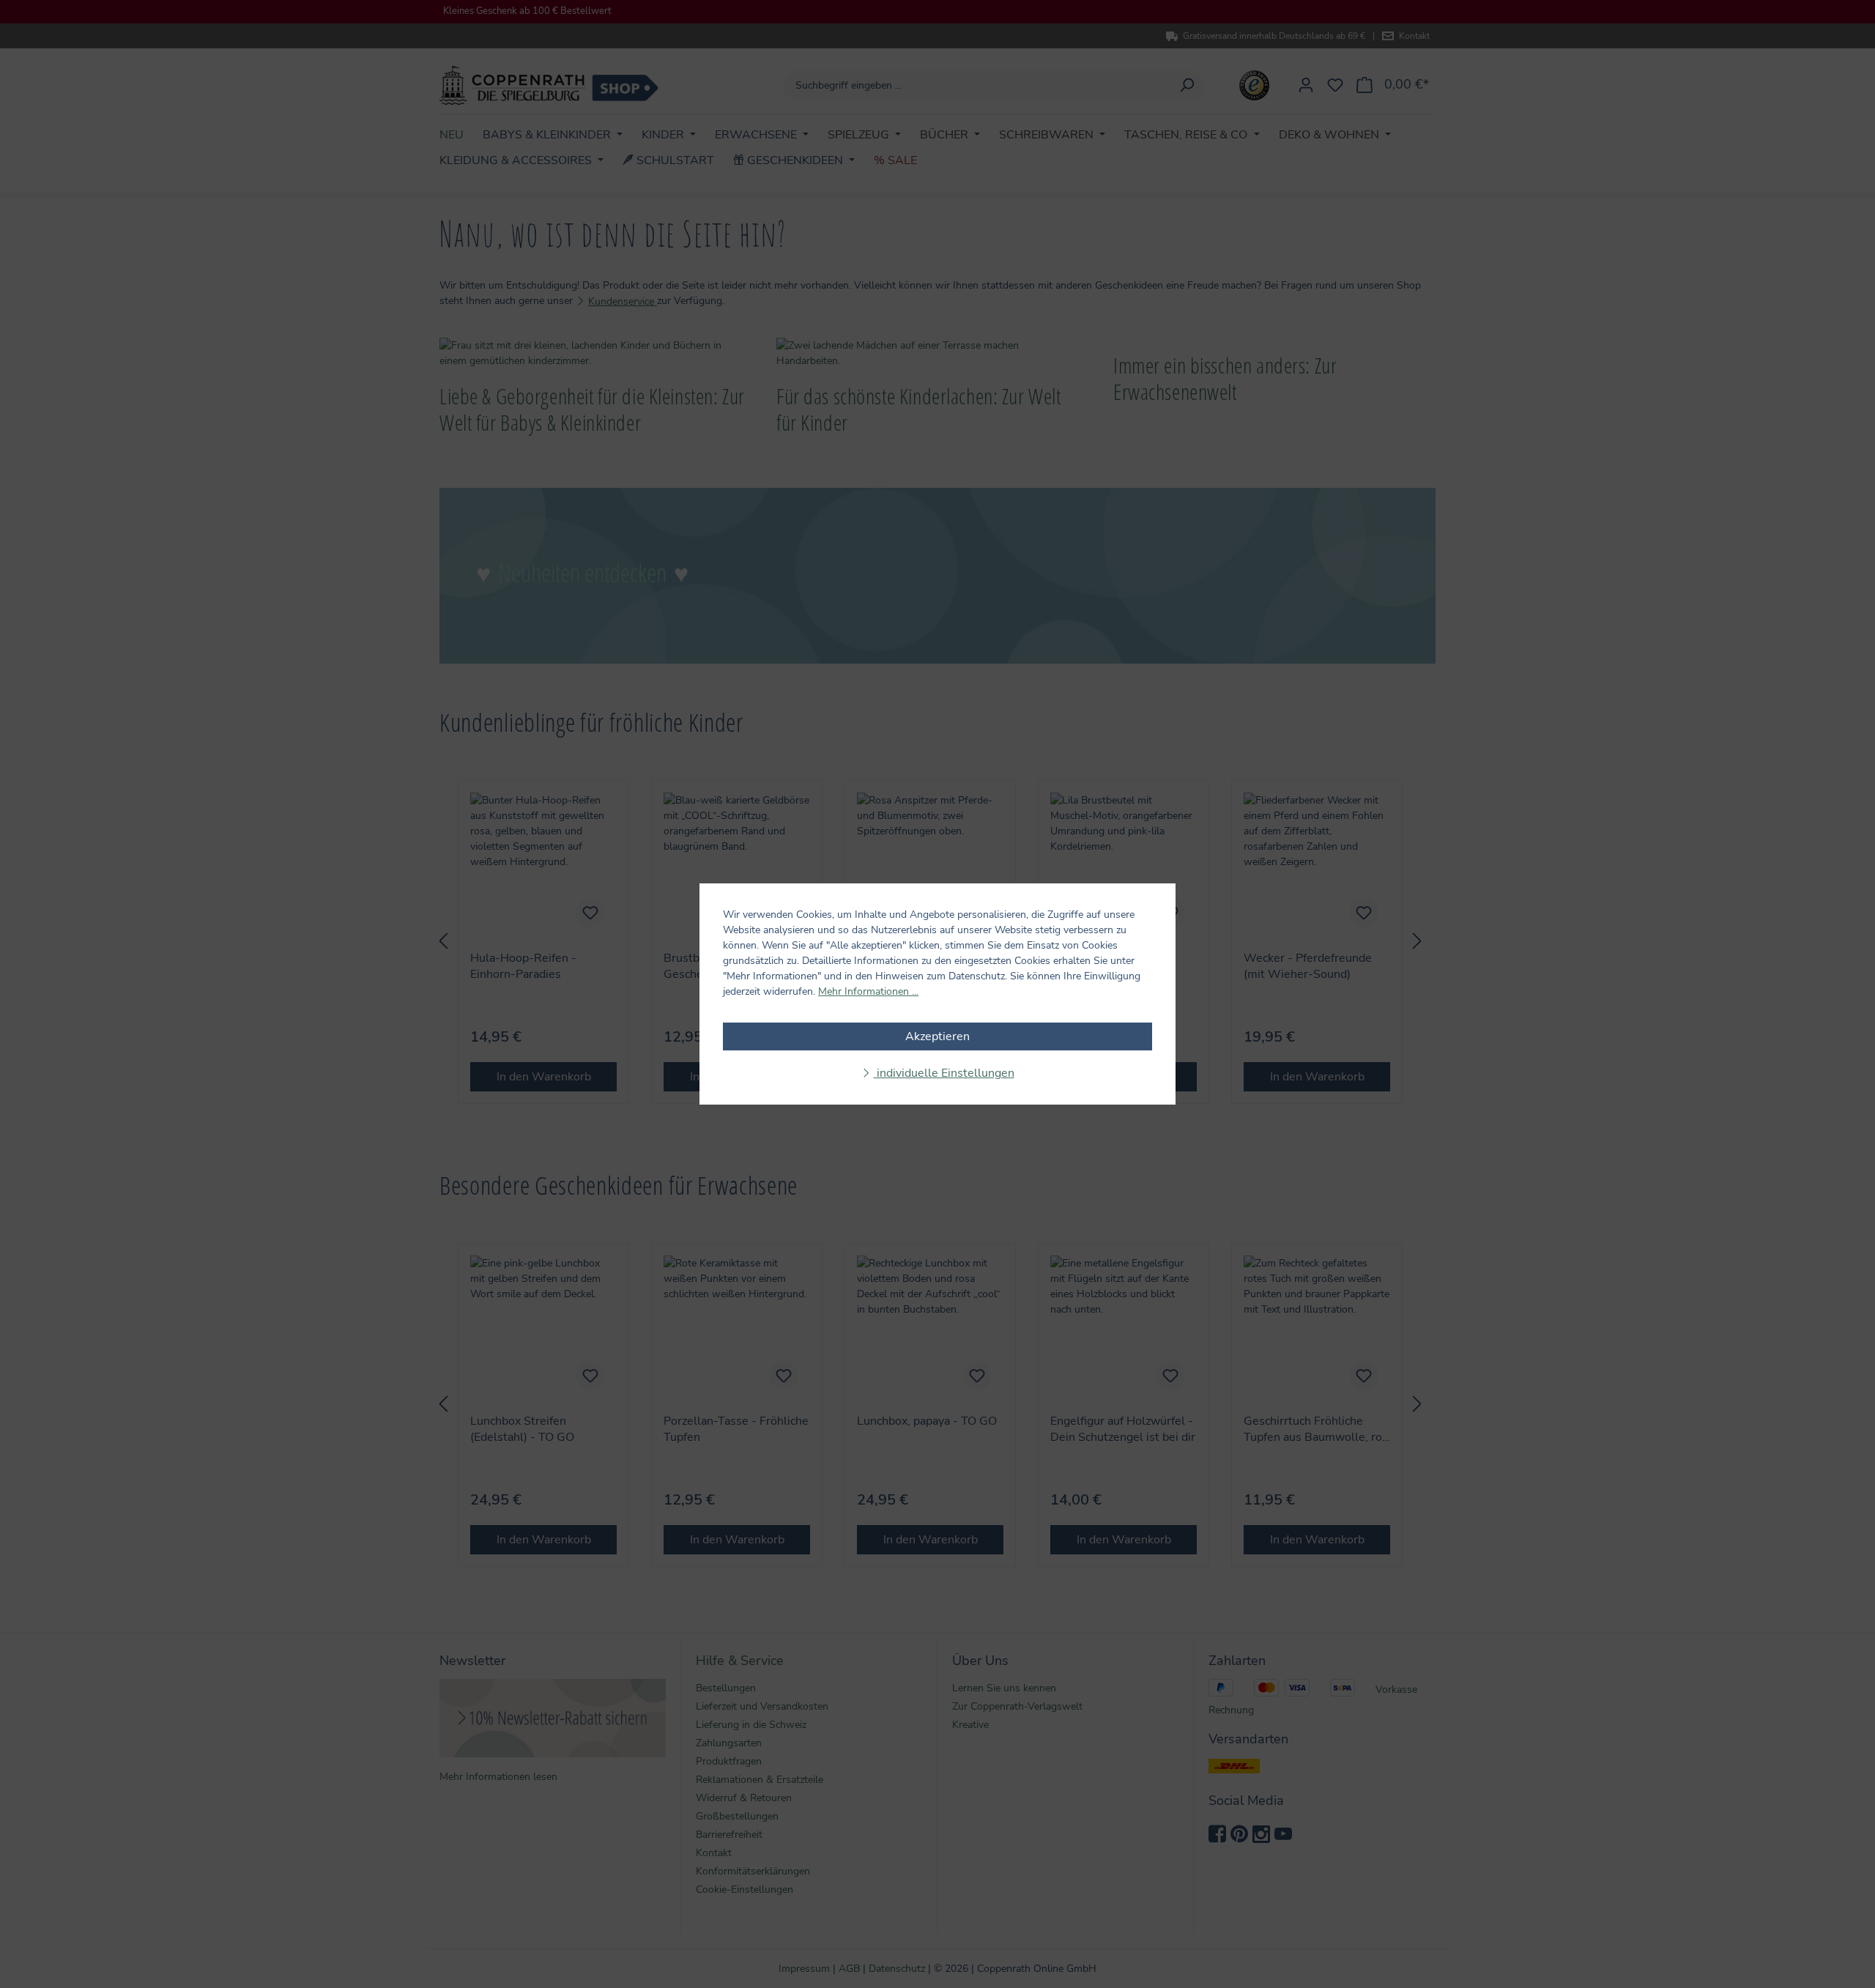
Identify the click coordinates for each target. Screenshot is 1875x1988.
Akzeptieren (937, 1036)
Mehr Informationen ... (868, 991)
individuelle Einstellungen (944, 1073)
